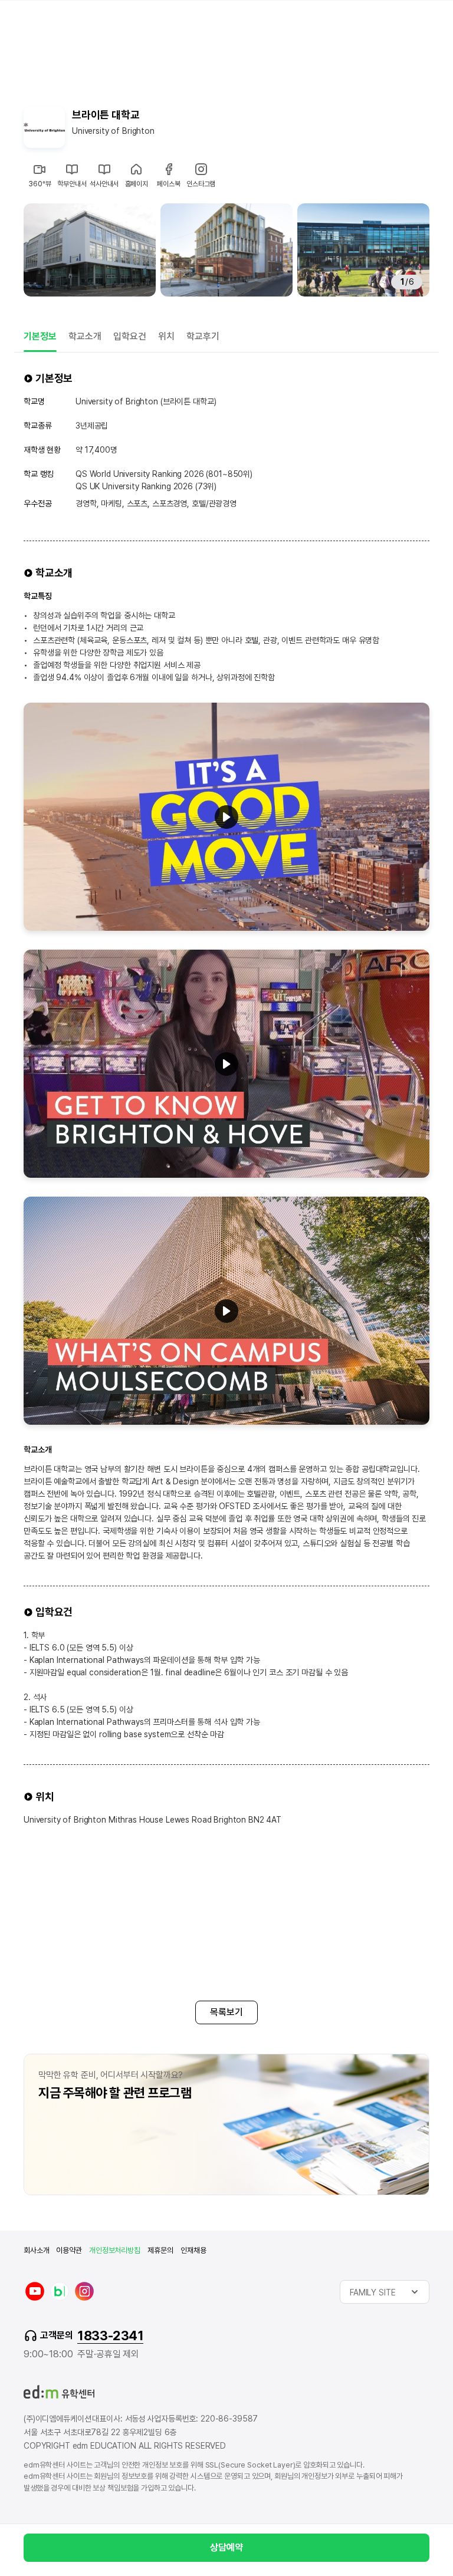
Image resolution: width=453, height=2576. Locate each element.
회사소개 (36, 2250)
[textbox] (385, 2292)
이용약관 (69, 2250)
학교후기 (203, 336)
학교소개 (85, 336)
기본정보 (40, 336)
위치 (166, 336)
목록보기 (226, 2012)
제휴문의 (160, 2250)
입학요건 (130, 336)
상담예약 (226, 2547)
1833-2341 (110, 2335)
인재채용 (193, 2250)
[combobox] (385, 2292)
